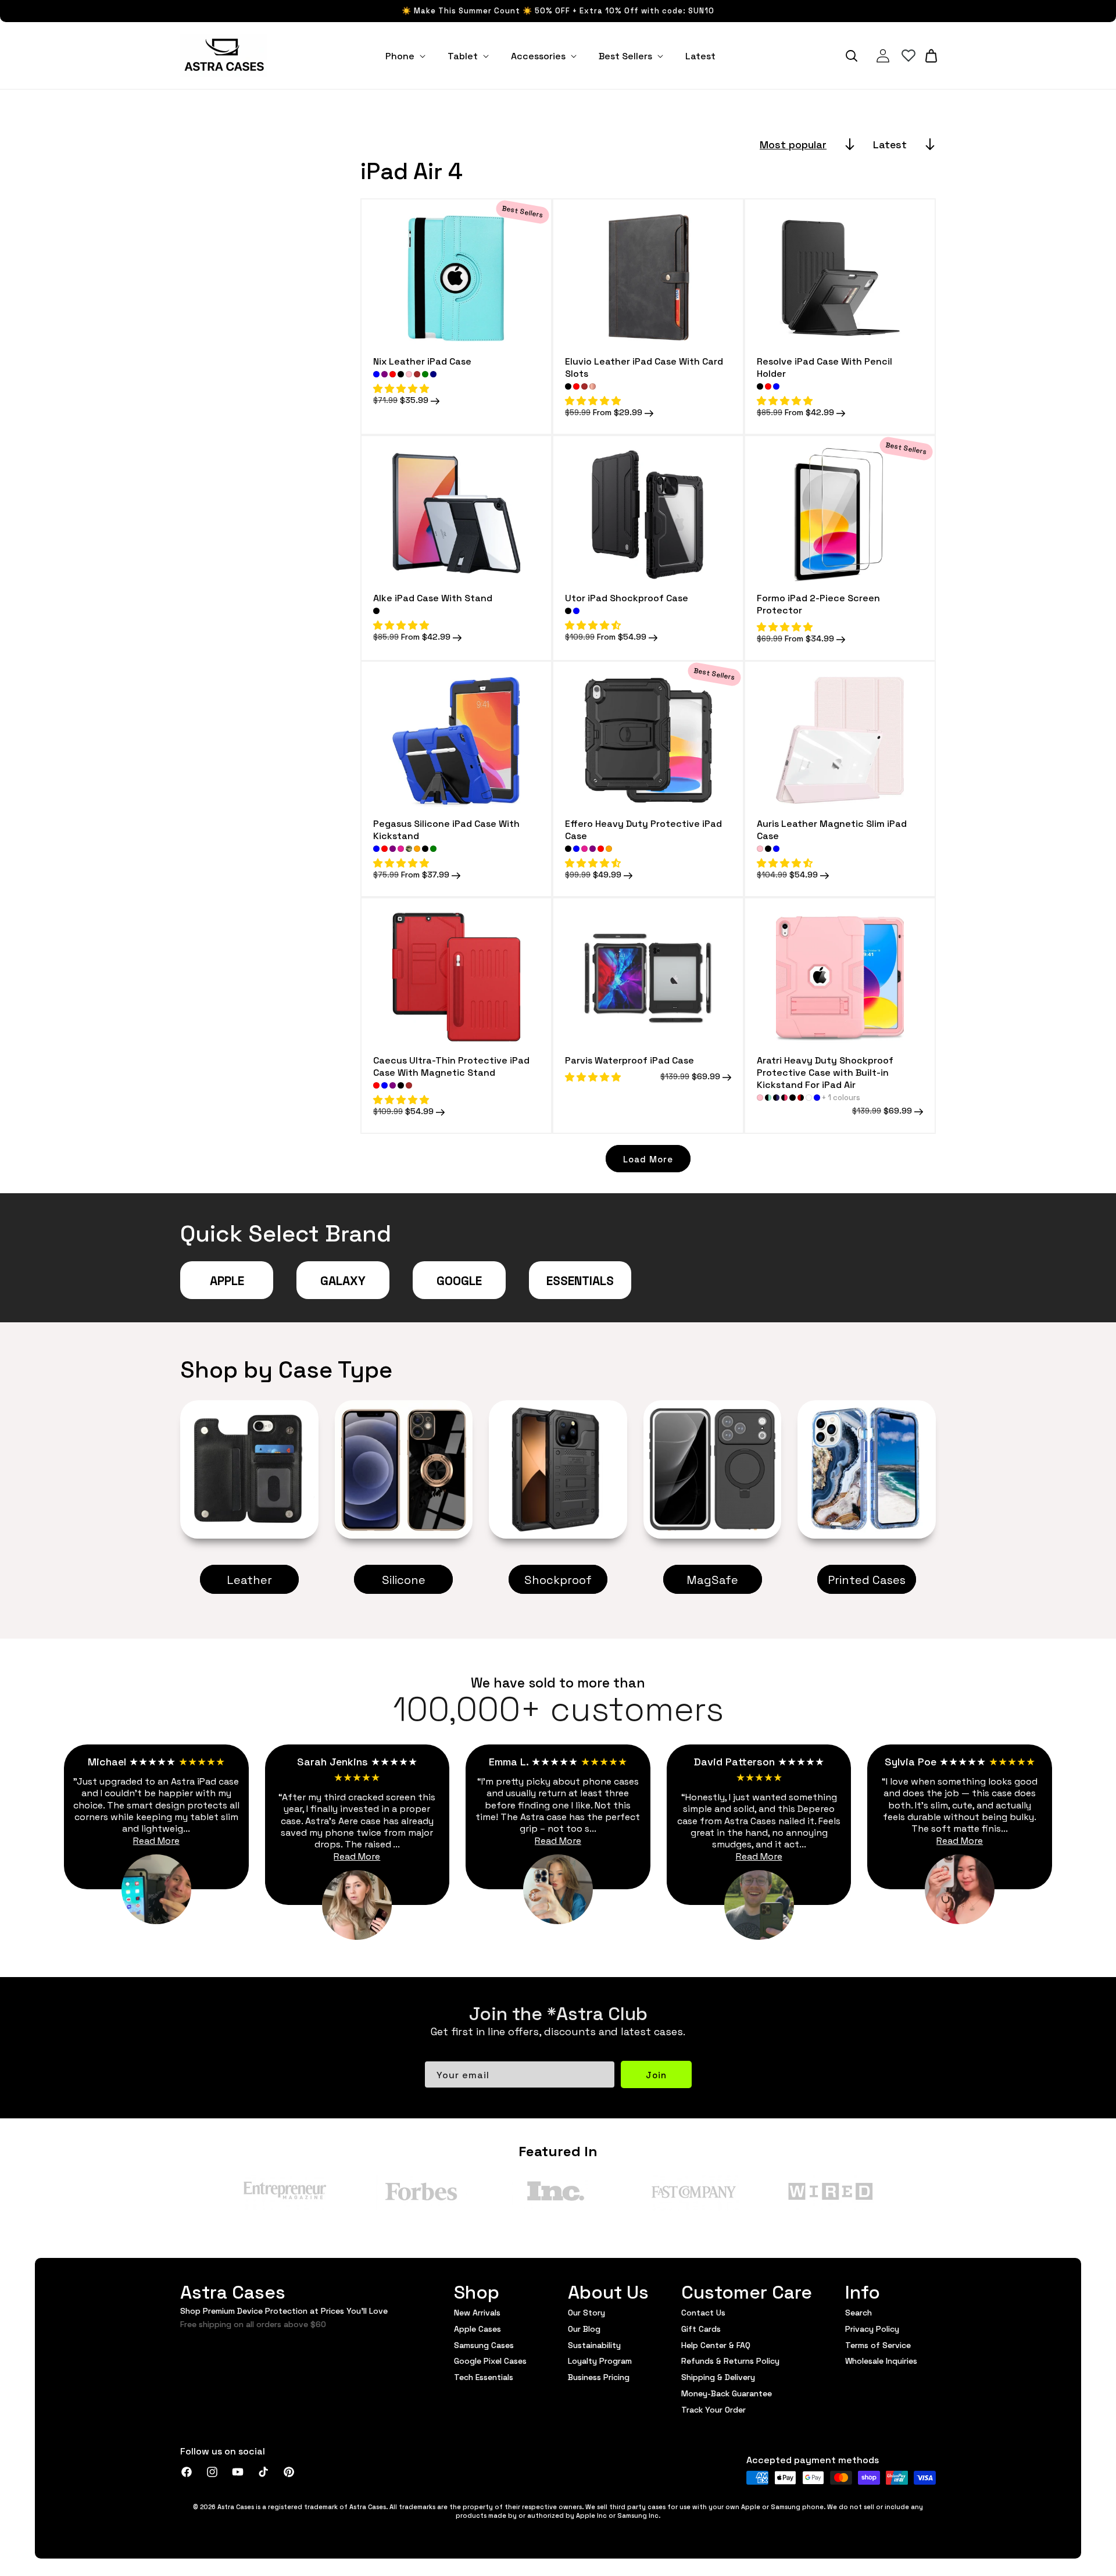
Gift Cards (701, 2328)
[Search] (852, 56)
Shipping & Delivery (718, 2377)
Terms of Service (878, 2345)
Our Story (586, 2313)
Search (859, 2313)
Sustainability (594, 2345)
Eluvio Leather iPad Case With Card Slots (644, 367)
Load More (648, 1159)
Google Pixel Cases (490, 2360)
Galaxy (343, 1280)
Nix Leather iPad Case (422, 361)
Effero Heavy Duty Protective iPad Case (643, 829)
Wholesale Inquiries (881, 2360)
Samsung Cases (484, 2345)
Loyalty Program (600, 2360)
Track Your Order (713, 2409)
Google (459, 1280)
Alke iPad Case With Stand (433, 597)
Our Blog (584, 2328)
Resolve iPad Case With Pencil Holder (825, 367)
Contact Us (703, 2313)
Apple (227, 1280)
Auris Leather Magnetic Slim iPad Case (832, 829)
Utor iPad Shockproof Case (627, 597)
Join (656, 2074)
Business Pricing (599, 2377)
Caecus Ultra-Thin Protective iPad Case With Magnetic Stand (451, 1066)
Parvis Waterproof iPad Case (629, 1060)
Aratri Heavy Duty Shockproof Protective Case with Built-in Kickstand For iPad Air (825, 1072)
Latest (890, 144)
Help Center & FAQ (716, 2345)
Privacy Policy (872, 2328)
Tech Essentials (484, 2377)
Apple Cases (477, 2328)
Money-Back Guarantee (727, 2393)
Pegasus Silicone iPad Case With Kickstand (446, 829)
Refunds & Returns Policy (730, 2360)
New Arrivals (477, 2313)
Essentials (580, 1280)
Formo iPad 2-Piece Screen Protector (818, 604)
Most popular (793, 144)
